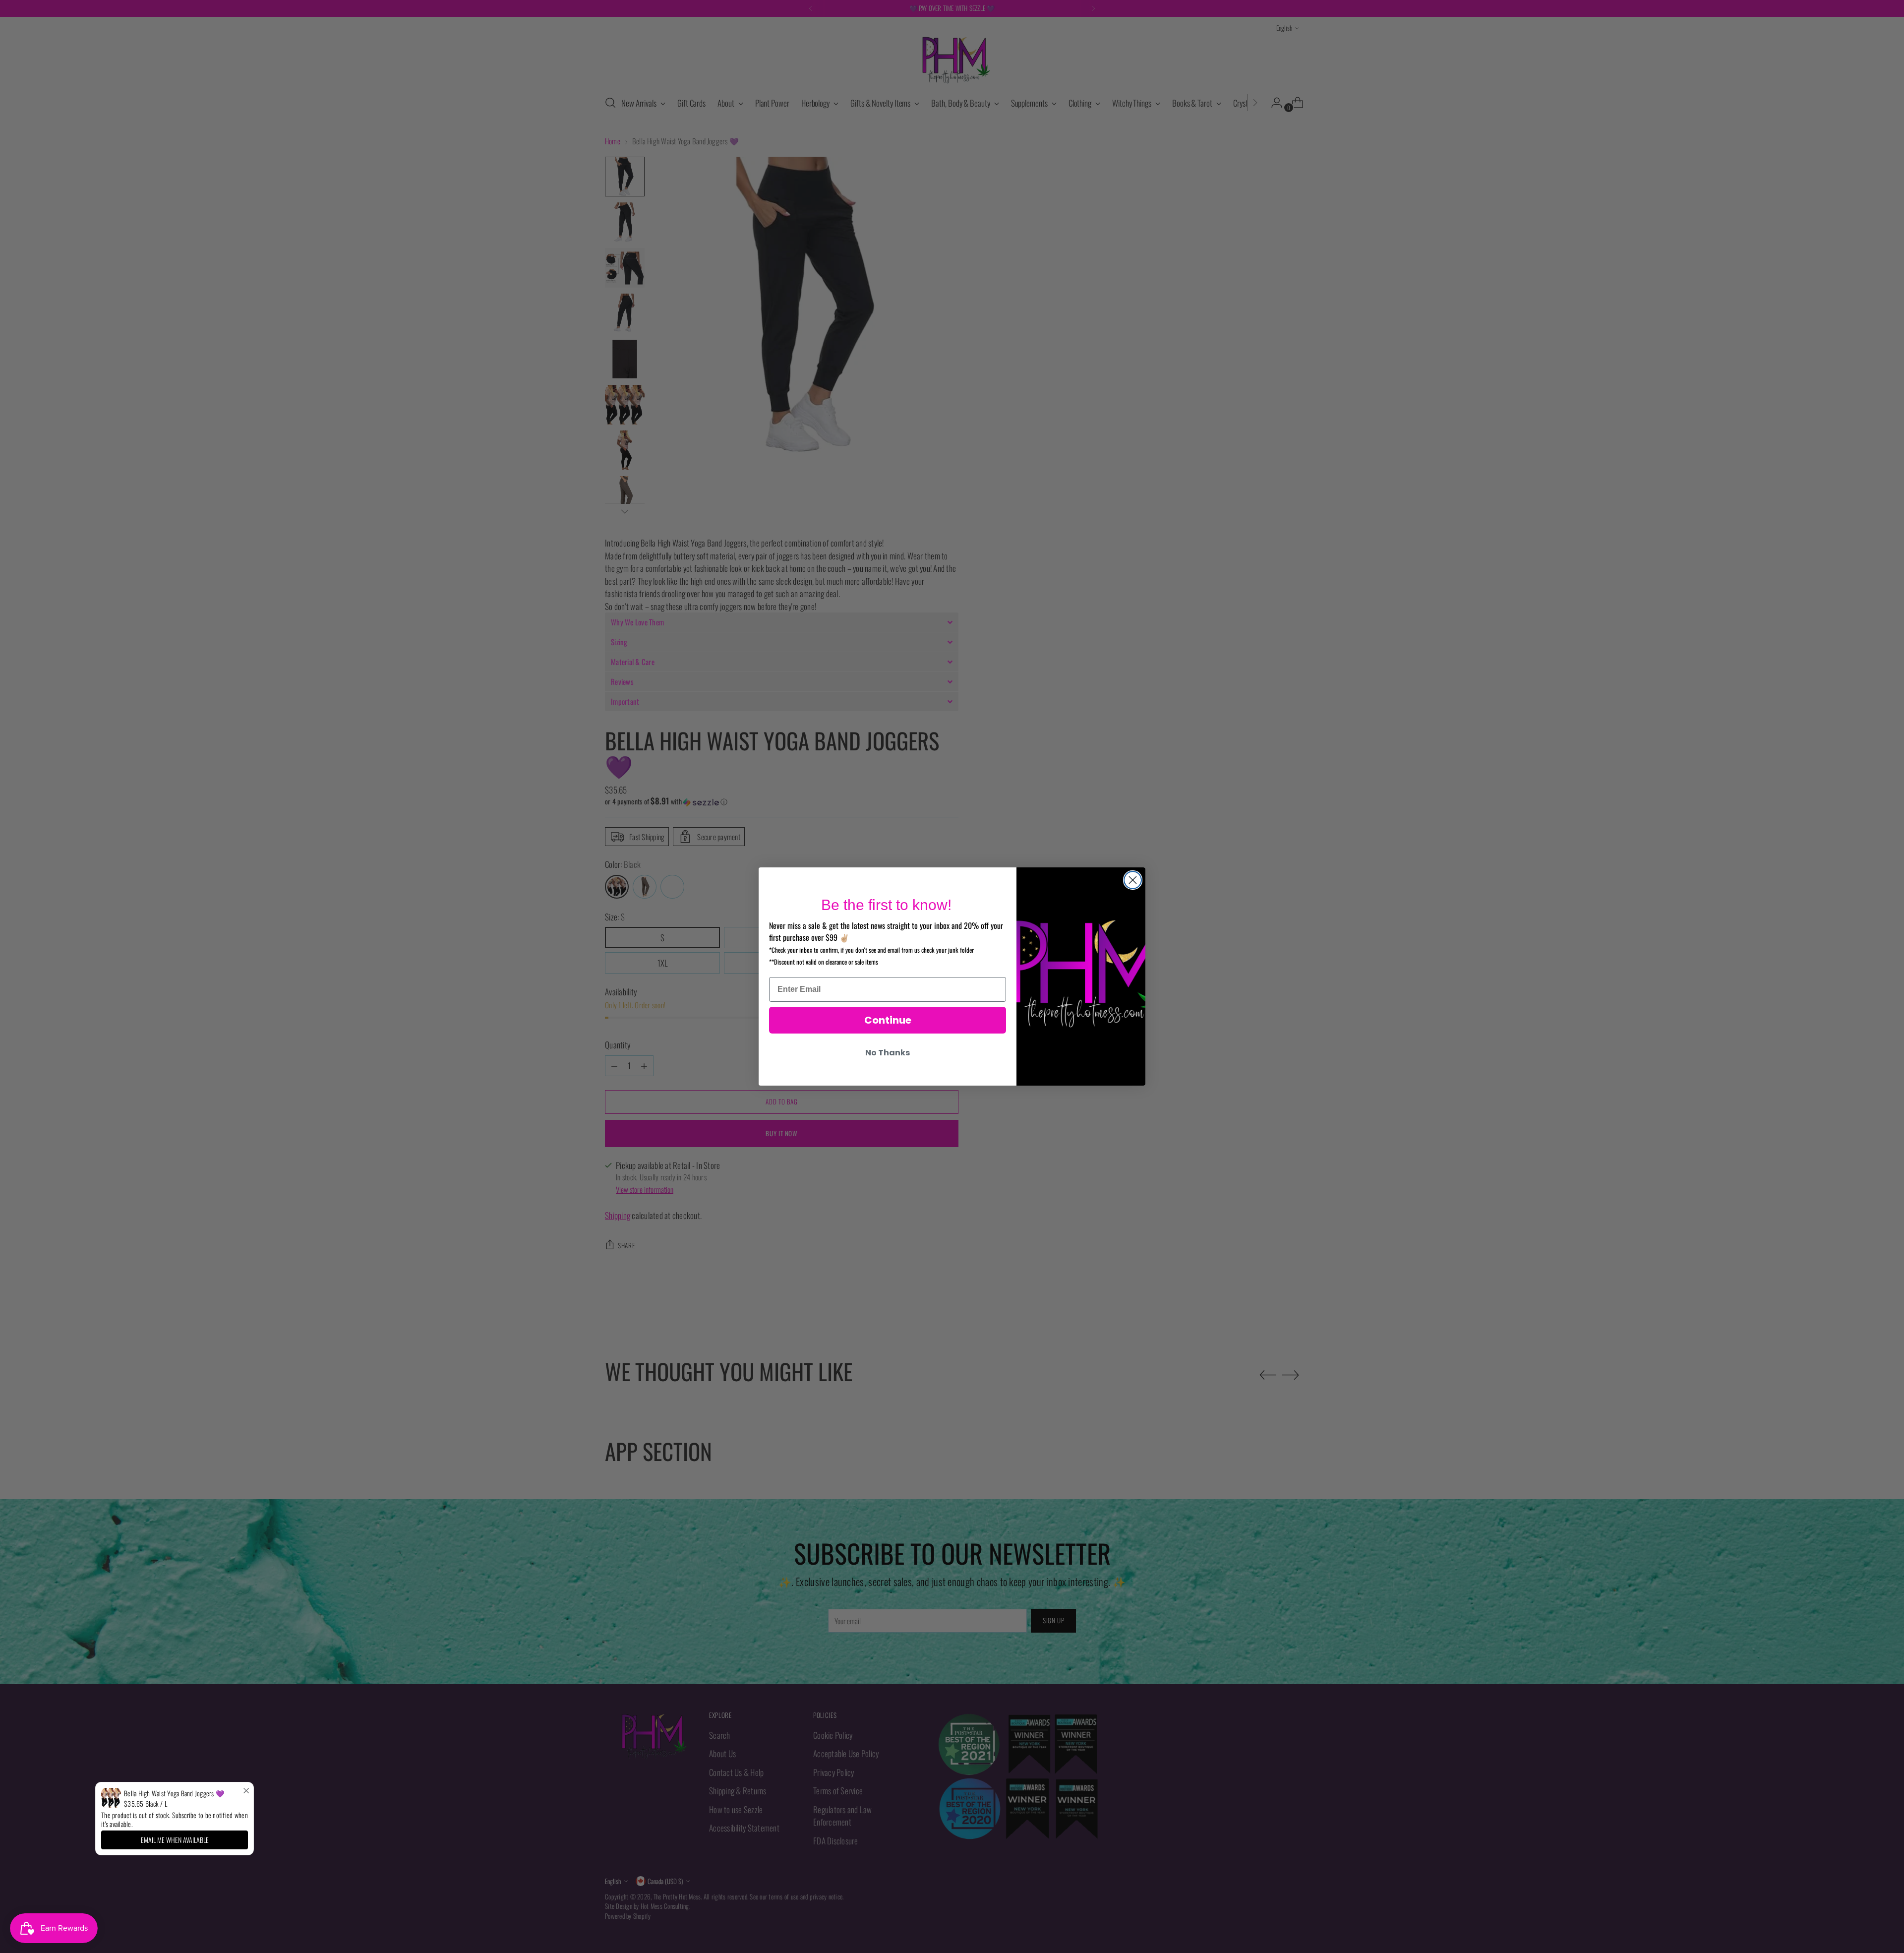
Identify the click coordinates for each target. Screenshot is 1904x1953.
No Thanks (888, 1053)
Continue (888, 1020)
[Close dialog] (1133, 880)
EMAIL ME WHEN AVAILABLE (175, 1840)
